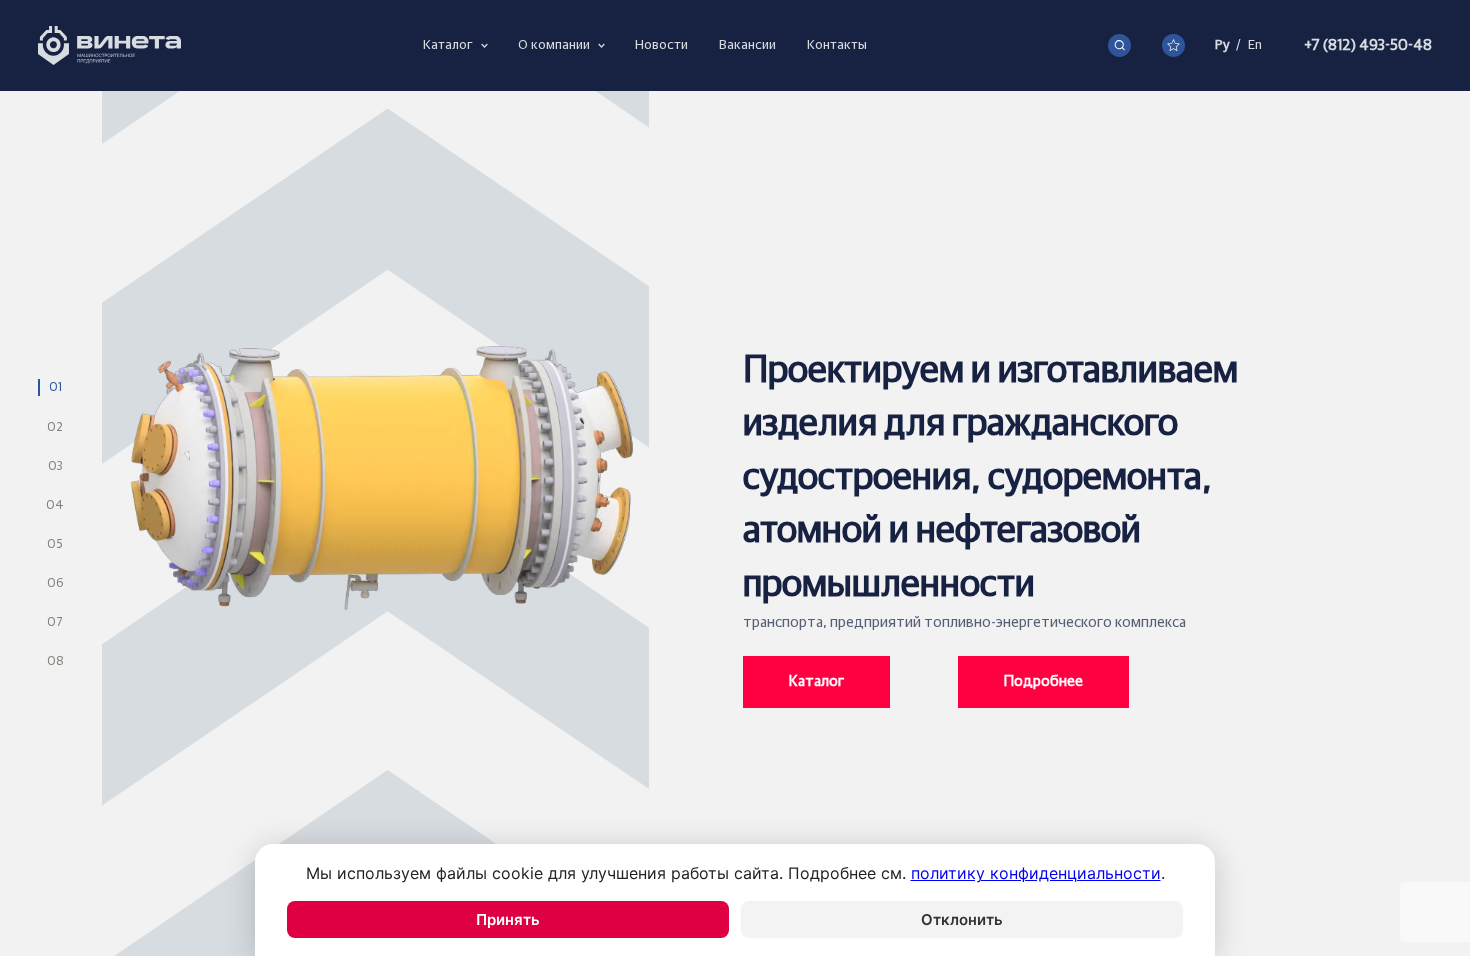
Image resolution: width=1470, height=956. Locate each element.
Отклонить (962, 919)
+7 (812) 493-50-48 (1368, 45)
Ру (1222, 45)
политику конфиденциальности (1036, 873)
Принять (508, 919)
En (1255, 45)
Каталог (816, 681)
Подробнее (1043, 681)
